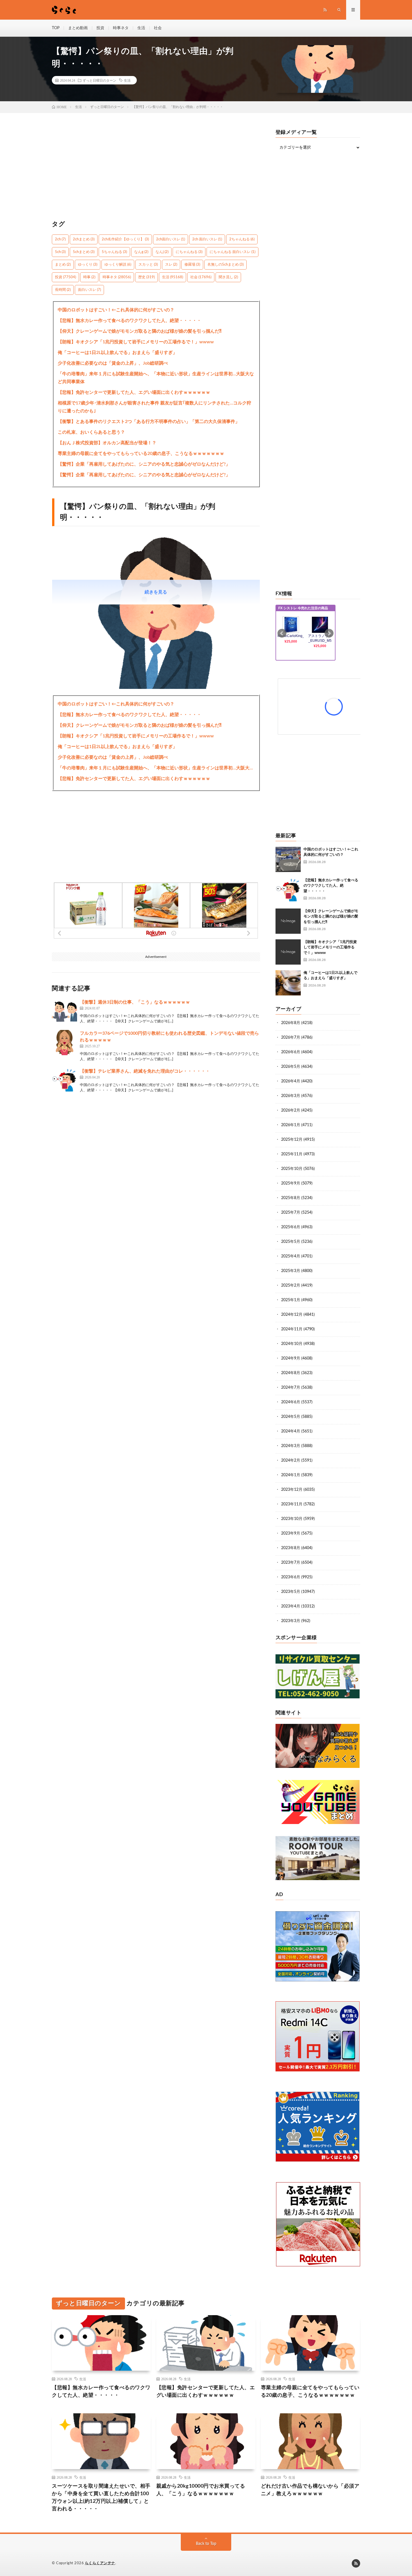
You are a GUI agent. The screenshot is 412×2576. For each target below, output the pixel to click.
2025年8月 (291, 1198)
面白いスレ (89, 290)
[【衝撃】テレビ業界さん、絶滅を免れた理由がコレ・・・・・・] (64, 1080)
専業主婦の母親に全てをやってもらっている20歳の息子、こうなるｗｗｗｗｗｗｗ (141, 454)
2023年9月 (291, 1533)
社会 (158, 28)
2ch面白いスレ (171, 239)
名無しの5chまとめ (225, 265)
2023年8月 (291, 1548)
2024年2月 (291, 1461)
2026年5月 (291, 1067)
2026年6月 (291, 1052)
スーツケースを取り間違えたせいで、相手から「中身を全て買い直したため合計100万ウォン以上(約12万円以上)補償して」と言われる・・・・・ (101, 2498)
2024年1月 (291, 1475)
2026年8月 (291, 1023)
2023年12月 (292, 1490)
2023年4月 (291, 1606)
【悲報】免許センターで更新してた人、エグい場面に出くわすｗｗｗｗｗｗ (134, 392)
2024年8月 (291, 1373)
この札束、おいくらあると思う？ (91, 432)
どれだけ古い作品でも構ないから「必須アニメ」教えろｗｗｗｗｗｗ (310, 2490)
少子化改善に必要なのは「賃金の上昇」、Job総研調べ (113, 363)
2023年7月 (291, 1563)
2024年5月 (291, 1417)
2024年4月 (291, 1431)
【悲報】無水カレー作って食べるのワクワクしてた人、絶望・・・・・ (129, 321)
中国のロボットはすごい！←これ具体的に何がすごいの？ (116, 310)
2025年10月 (292, 1169)
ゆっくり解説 (118, 265)
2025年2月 (291, 1285)
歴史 (146, 277)
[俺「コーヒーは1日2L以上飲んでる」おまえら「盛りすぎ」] (288, 983)
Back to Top (206, 2544)
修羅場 (192, 265)
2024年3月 (291, 1446)
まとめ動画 (78, 28)
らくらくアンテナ (100, 2563)
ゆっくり (88, 265)
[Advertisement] (156, 169)
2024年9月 (291, 1358)
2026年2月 (291, 1110)
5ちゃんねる (114, 252)
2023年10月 (292, 1519)
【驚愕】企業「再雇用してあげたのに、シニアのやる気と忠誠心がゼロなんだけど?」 (144, 464)
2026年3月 (291, 1096)
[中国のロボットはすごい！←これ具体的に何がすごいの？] (288, 859)
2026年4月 (291, 1081)
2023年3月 (291, 1621)
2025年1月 (291, 1300)
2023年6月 (291, 1577)
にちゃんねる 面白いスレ (232, 252)
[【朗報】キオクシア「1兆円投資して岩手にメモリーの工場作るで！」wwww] (288, 952)
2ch (60, 239)
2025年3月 (291, 1271)
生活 (141, 28)
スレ (171, 265)
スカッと (148, 265)
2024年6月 (291, 1402)
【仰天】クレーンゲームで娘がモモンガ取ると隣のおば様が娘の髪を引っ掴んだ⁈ (140, 331)
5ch (60, 252)
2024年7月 (291, 1388)
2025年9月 (291, 1183)
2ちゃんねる (242, 239)
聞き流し (228, 277)
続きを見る (156, 592)
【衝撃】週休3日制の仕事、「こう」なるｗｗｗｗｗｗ (135, 1002)
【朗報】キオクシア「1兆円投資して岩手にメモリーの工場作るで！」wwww (136, 342)
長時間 (63, 290)
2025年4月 (291, 1256)
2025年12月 (292, 1140)
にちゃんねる (189, 252)
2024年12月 (292, 1315)
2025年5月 (291, 1242)
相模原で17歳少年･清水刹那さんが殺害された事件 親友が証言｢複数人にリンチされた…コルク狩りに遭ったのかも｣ (154, 407)
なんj (162, 252)
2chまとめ (84, 239)
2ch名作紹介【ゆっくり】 (125, 239)
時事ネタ (121, 28)
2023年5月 (291, 1592)
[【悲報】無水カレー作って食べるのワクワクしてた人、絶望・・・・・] (288, 890)
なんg (141, 252)
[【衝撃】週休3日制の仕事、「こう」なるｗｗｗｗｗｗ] (64, 1011)
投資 (100, 28)
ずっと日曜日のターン (99, 80)
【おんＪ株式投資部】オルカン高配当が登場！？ (107, 443)
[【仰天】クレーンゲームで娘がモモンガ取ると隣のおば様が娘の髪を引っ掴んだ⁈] (288, 921)
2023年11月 (292, 1504)
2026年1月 (291, 1125)
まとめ (63, 265)
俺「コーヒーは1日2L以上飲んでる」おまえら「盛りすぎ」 (117, 353)
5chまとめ (84, 252)
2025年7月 (291, 1213)
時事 (89, 277)
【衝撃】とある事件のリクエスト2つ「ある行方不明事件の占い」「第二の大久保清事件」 (149, 422)
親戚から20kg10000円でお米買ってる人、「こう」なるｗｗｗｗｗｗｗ (201, 2490)
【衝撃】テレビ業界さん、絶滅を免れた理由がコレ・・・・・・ (145, 1071)
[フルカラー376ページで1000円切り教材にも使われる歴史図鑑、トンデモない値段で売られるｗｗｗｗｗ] (64, 1043)
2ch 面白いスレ (207, 239)
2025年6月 (291, 1227)
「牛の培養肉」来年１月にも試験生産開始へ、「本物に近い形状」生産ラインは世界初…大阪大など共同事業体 (156, 378)
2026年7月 (291, 1038)
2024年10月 (292, 1344)
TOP (56, 28)
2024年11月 (292, 1329)
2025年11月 (292, 1154)
